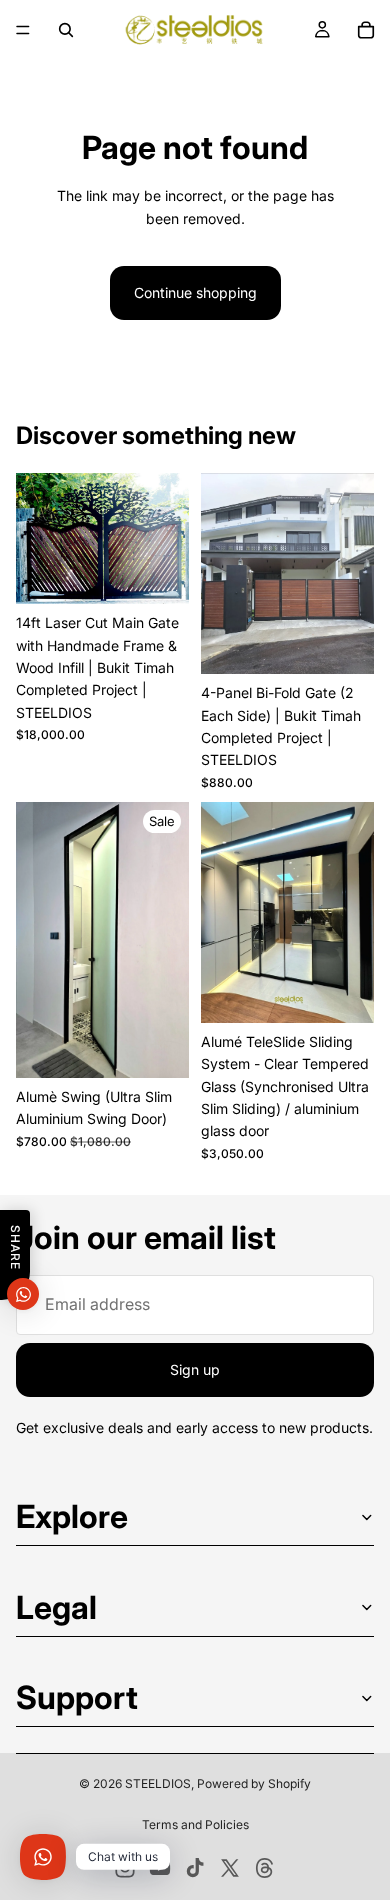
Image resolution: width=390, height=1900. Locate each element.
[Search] (66, 30)
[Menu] (23, 30)
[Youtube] (160, 1868)
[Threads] (265, 1868)
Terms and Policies (195, 1824)
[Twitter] (230, 1868)
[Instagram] (125, 1868)
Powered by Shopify (254, 1783)
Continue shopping (195, 292)
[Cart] (366, 30)
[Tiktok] (195, 1868)
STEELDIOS (158, 1783)
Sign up (195, 1369)
